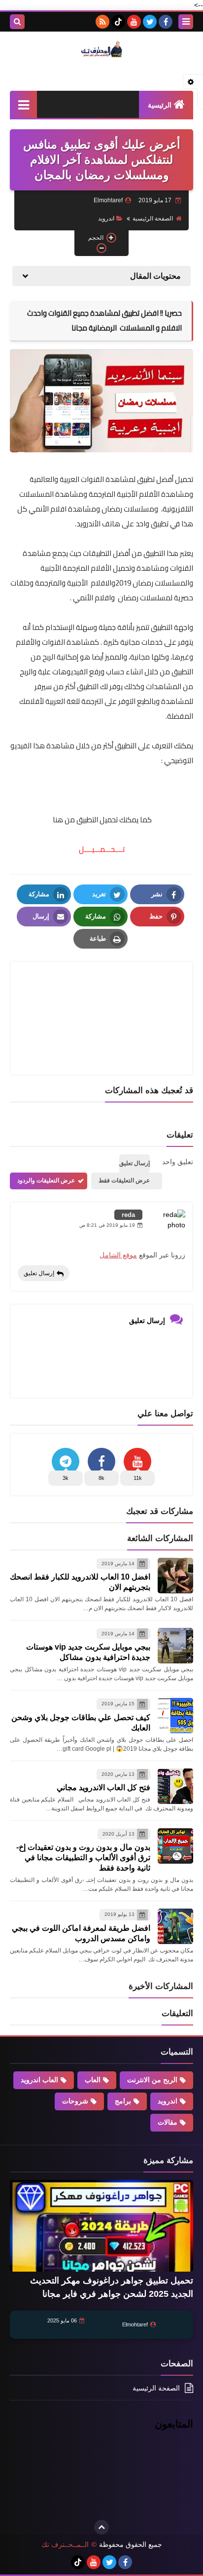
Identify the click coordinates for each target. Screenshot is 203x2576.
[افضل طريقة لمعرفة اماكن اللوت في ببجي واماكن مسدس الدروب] (175, 1926)
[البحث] (17, 22)
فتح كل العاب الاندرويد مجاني (103, 1787)
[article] (101, 995)
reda (128, 1215)
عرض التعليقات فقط (124, 1180)
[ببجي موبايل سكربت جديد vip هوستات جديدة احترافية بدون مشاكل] (175, 1646)
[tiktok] (118, 22)
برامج (123, 2101)
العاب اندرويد (39, 2080)
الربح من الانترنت (152, 2080)
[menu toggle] (186, 22)
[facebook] (166, 22)
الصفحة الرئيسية (153, 219)
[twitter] (150, 22)
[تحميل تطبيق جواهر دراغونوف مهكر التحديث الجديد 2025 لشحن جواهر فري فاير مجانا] (101, 2226)
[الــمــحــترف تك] (101, 49)
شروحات (75, 2101)
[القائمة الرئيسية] (23, 104)
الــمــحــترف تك (65, 2544)
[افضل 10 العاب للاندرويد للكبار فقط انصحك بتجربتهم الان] (175, 1576)
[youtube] (134, 22)
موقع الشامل (118, 1255)
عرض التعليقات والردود (46, 1180)
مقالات (168, 2122)
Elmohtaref (135, 2324)
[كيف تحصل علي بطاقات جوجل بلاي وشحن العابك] (175, 1716)
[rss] (102, 22)
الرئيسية (160, 105)
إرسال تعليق (39, 1273)
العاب (93, 2080)
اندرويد (106, 219)
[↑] (101, 2527)
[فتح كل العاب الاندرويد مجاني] (175, 1786)
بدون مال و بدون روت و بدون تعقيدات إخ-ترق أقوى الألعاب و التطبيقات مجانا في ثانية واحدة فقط (83, 1858)
